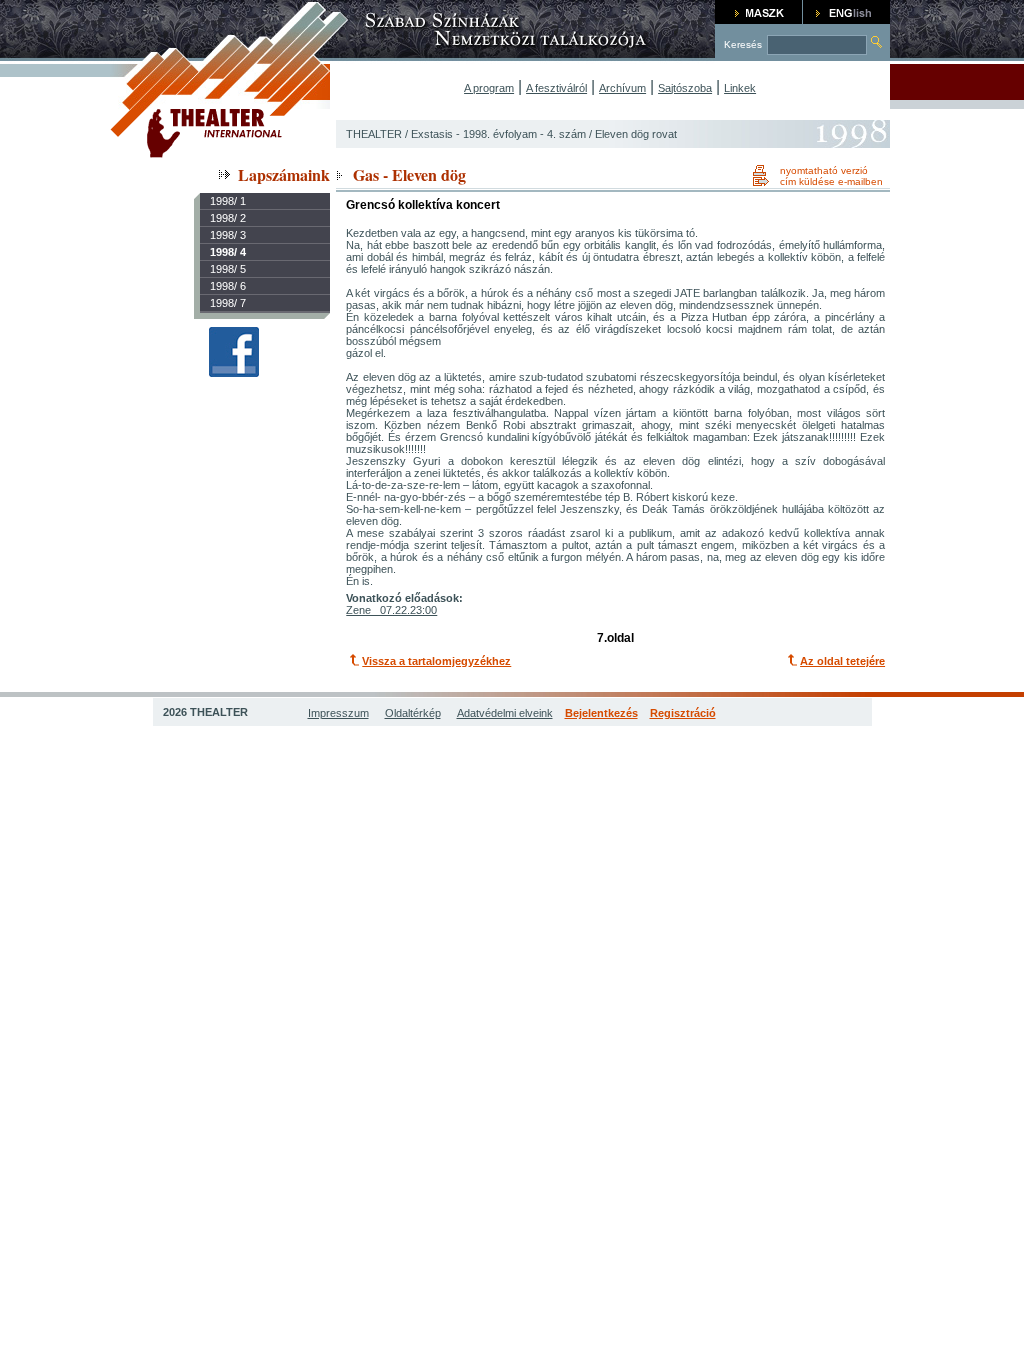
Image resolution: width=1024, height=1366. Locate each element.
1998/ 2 (228, 218)
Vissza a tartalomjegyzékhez (436, 661)
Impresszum (338, 713)
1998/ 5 (228, 269)
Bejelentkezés (601, 713)
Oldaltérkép (413, 713)
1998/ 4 (228, 252)
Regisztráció (683, 713)
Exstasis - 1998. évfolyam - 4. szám (498, 134)
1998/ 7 (228, 303)
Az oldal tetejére (842, 661)
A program (489, 88)
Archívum (622, 88)
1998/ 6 (228, 286)
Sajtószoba (685, 88)
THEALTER (374, 134)
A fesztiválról (556, 88)
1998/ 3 (228, 235)
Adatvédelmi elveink (505, 713)
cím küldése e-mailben (831, 181)
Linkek (740, 88)
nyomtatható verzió (824, 170)
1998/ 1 (228, 201)
